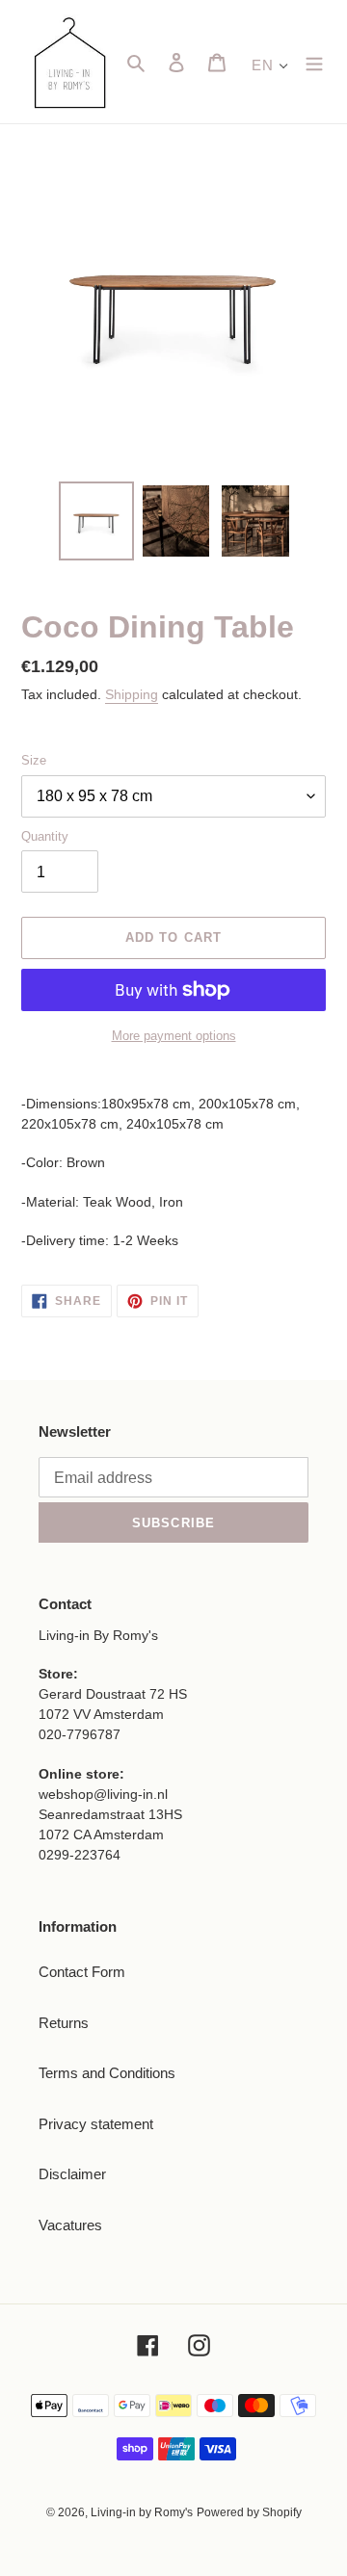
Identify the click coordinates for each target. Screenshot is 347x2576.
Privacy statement (96, 2124)
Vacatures (70, 2225)
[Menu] (314, 62)
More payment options (174, 1036)
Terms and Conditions (107, 2073)
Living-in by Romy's (142, 2512)
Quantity (45, 836)
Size (34, 760)
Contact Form (82, 1972)
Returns (64, 2023)
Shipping (132, 694)
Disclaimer (72, 2174)
